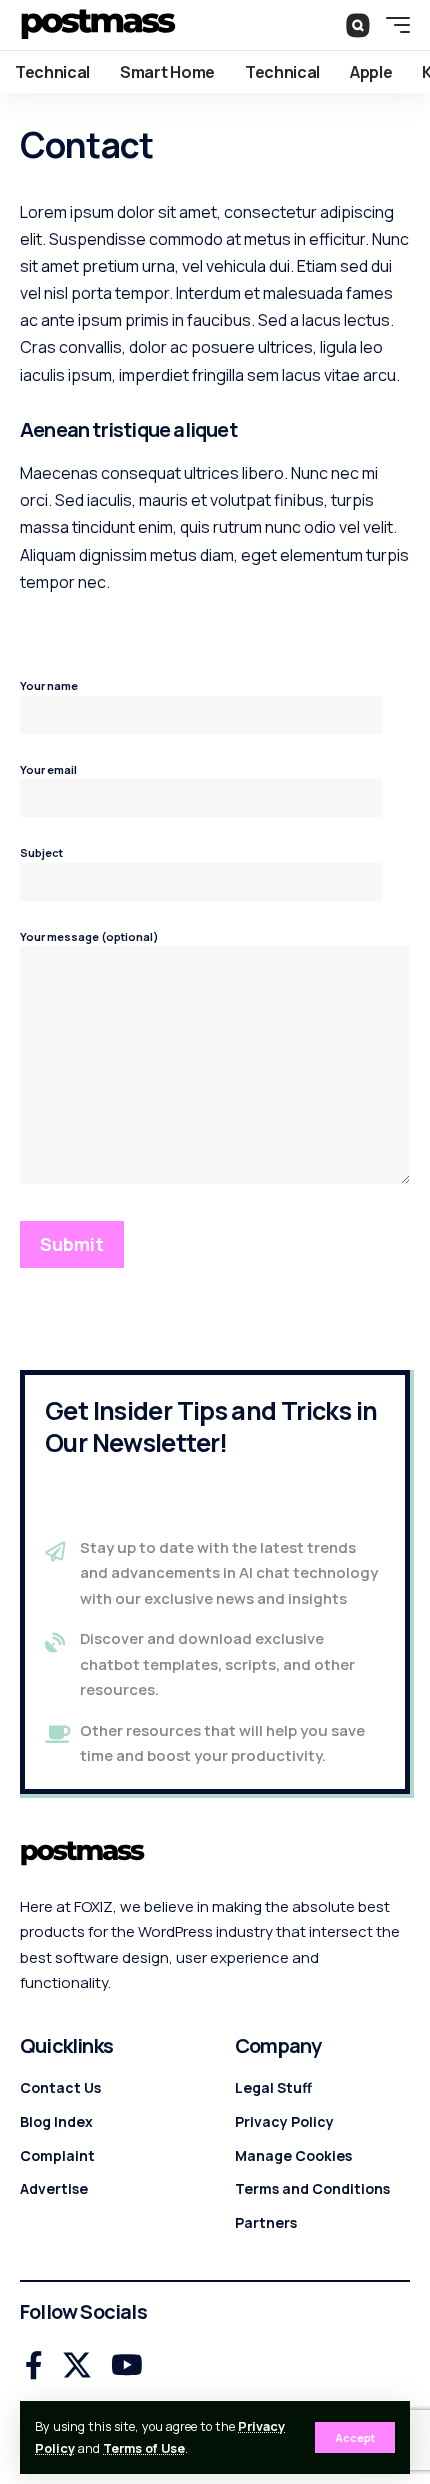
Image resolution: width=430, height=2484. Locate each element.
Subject (41, 852)
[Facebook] (34, 2366)
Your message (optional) (89, 936)
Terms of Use (144, 2448)
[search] (357, 24)
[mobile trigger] (393, 25)
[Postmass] (98, 25)
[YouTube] (127, 2366)
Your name (49, 685)
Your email (48, 769)
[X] (77, 2366)
